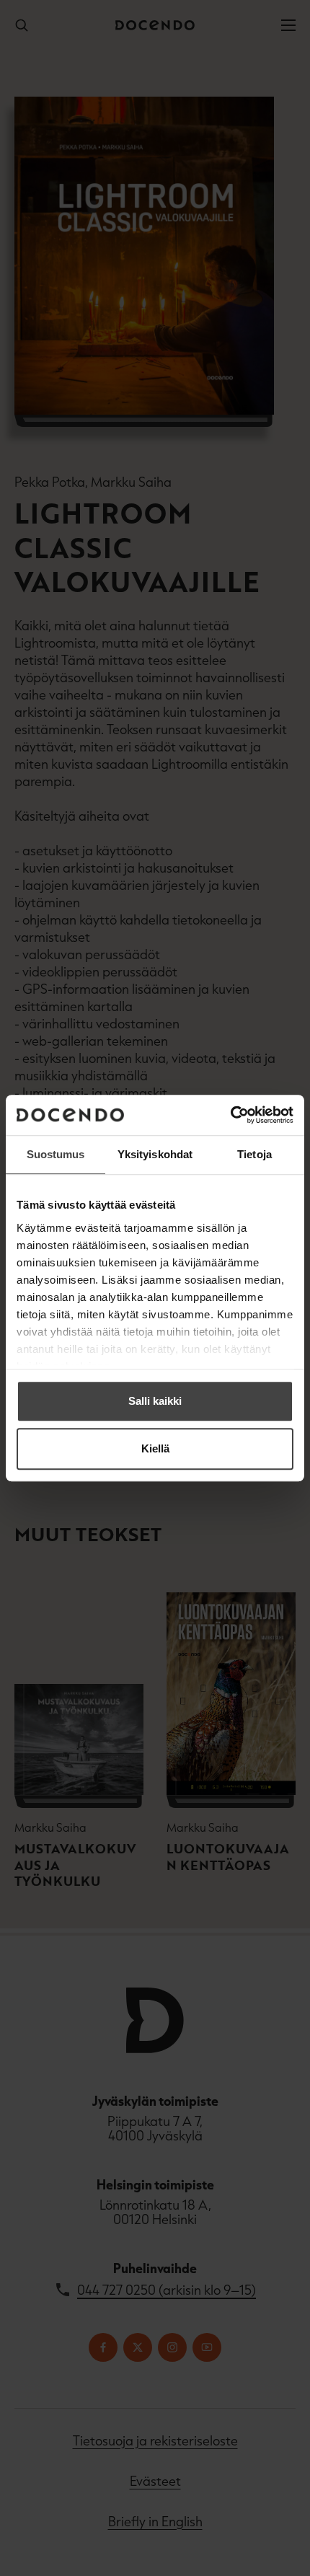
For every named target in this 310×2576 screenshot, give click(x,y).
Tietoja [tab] (254, 1154)
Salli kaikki (155, 1401)
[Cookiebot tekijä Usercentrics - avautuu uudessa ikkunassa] (230, 1115)
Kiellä (155, 1448)
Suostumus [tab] (56, 1154)
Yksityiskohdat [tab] (155, 1154)
